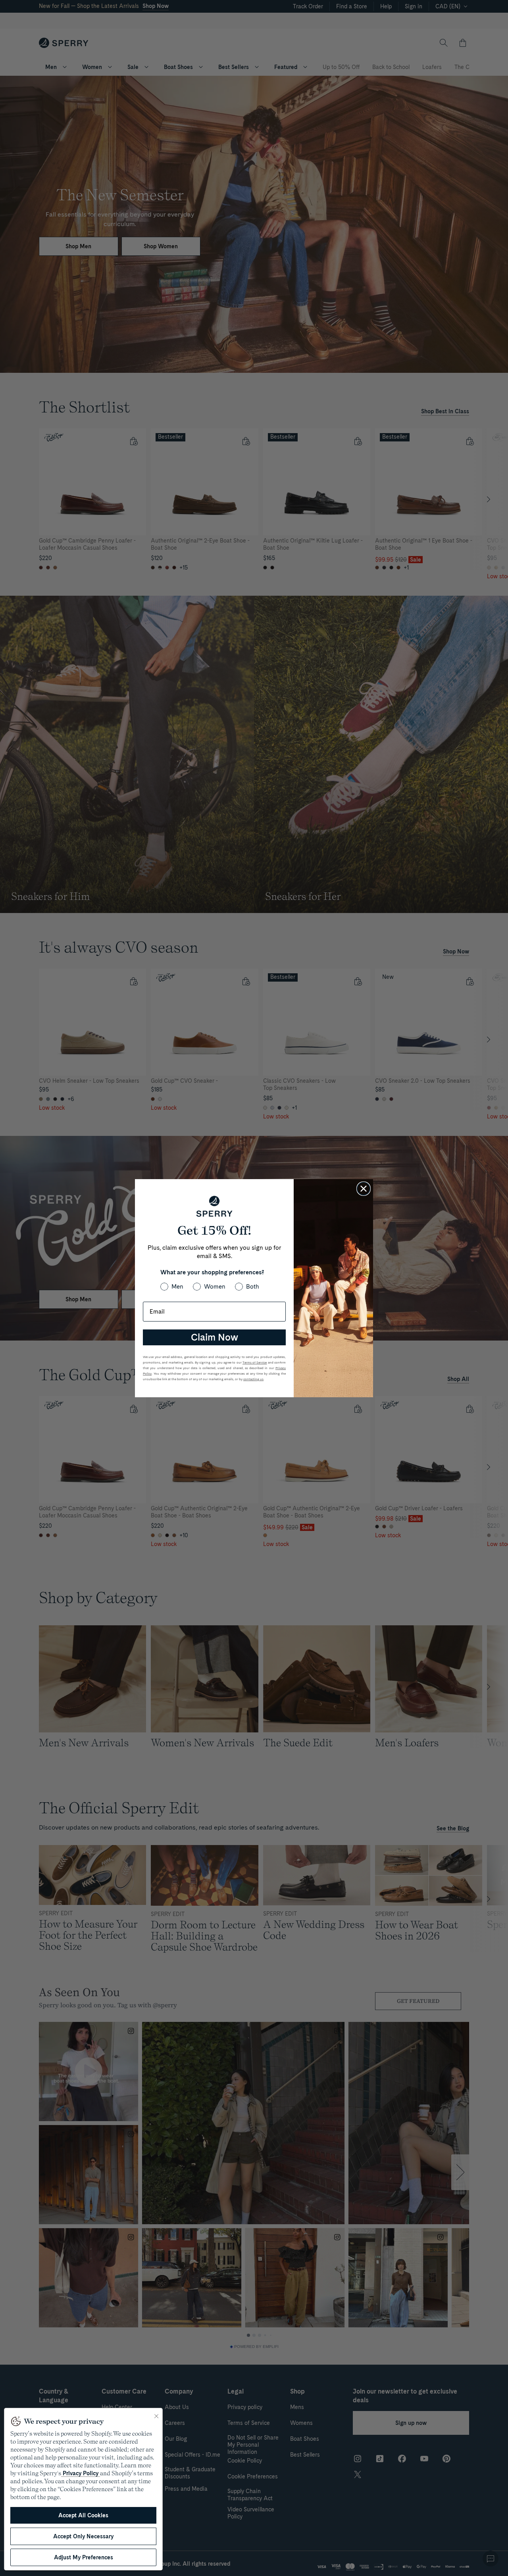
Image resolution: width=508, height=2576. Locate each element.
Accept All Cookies (83, 2515)
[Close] (156, 2416)
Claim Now (215, 1337)
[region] (83, 2489)
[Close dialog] (364, 1189)
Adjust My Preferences (84, 2557)
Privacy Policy (81, 2473)
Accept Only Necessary (83, 2536)
